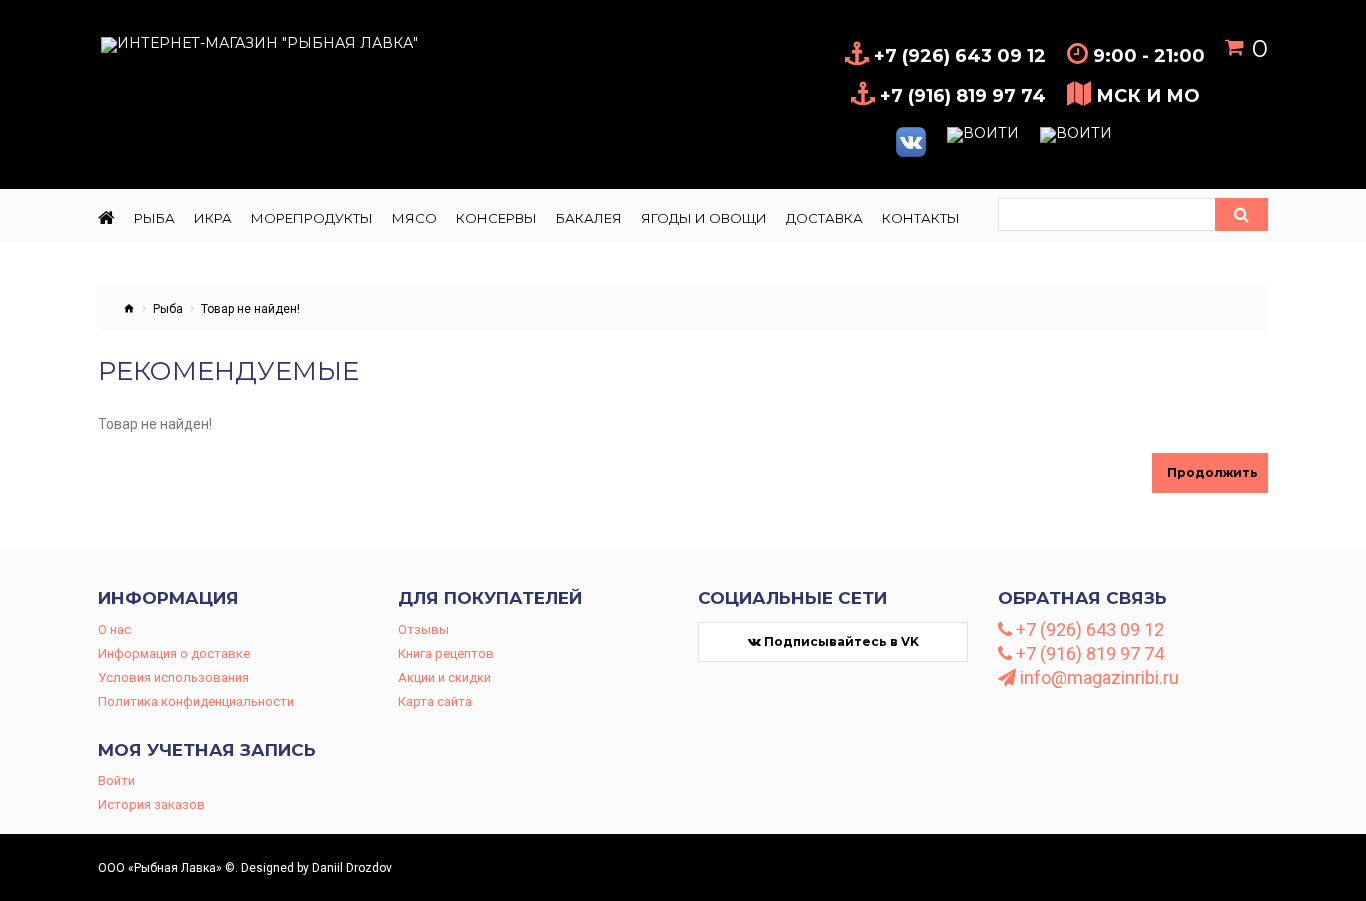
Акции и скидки (444, 677)
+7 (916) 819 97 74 (1088, 654)
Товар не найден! (250, 309)
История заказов (151, 804)
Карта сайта (435, 701)
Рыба (168, 309)
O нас (114, 629)
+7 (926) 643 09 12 (1088, 630)
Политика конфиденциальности (196, 701)
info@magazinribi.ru (1097, 678)
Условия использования (173, 677)
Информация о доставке (174, 653)
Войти (116, 780)
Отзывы (423, 629)
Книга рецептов (446, 653)
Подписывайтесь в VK (840, 641)
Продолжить (1212, 472)
